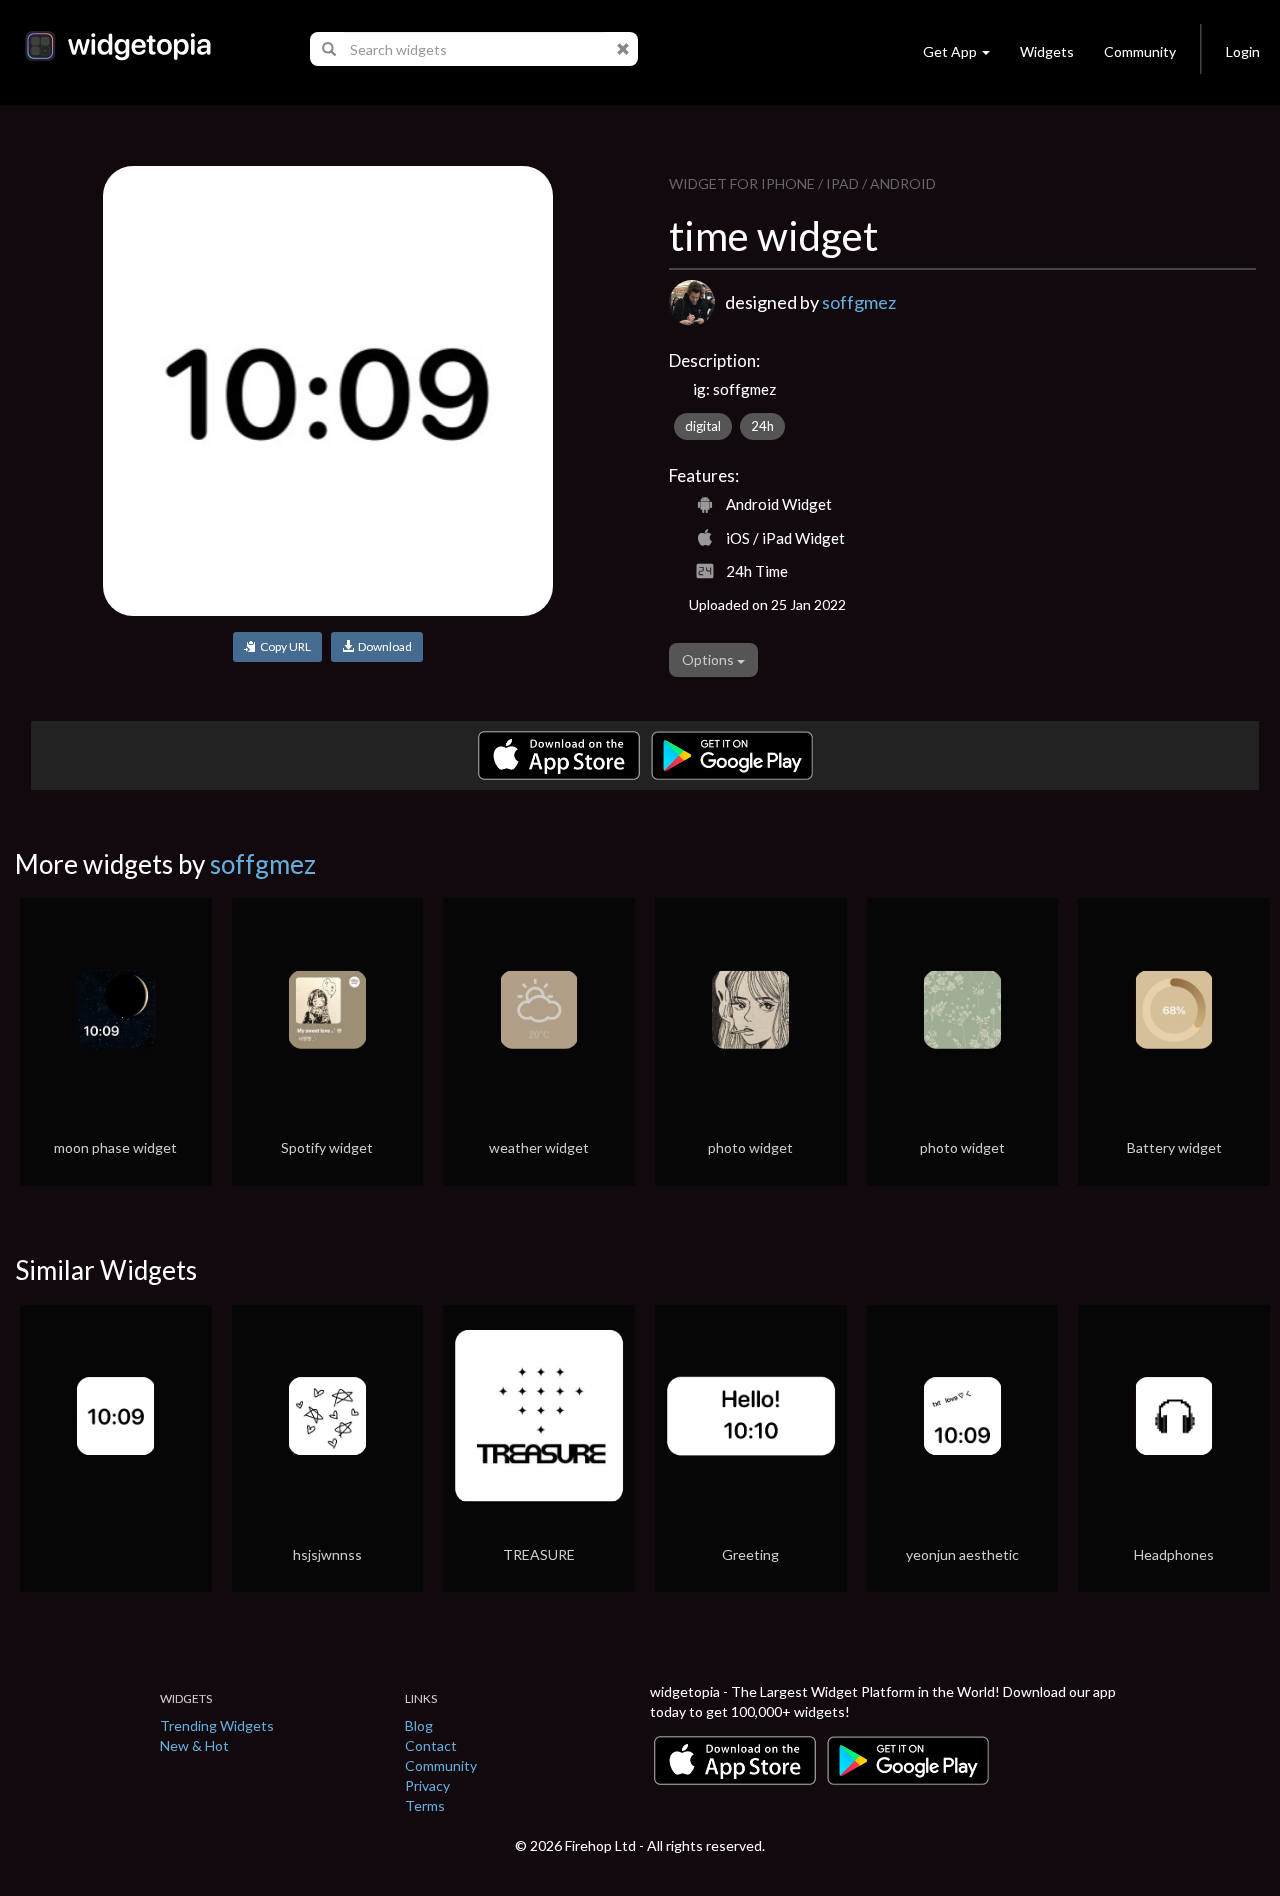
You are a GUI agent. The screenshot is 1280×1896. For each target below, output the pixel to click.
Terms (425, 1805)
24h (762, 426)
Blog (419, 1725)
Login (1243, 51)
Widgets (1047, 51)
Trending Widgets (217, 1725)
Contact (431, 1745)
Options (709, 659)
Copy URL (283, 646)
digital (703, 426)
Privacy (427, 1785)
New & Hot (194, 1745)
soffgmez (859, 302)
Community (1140, 51)
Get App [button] (950, 51)
